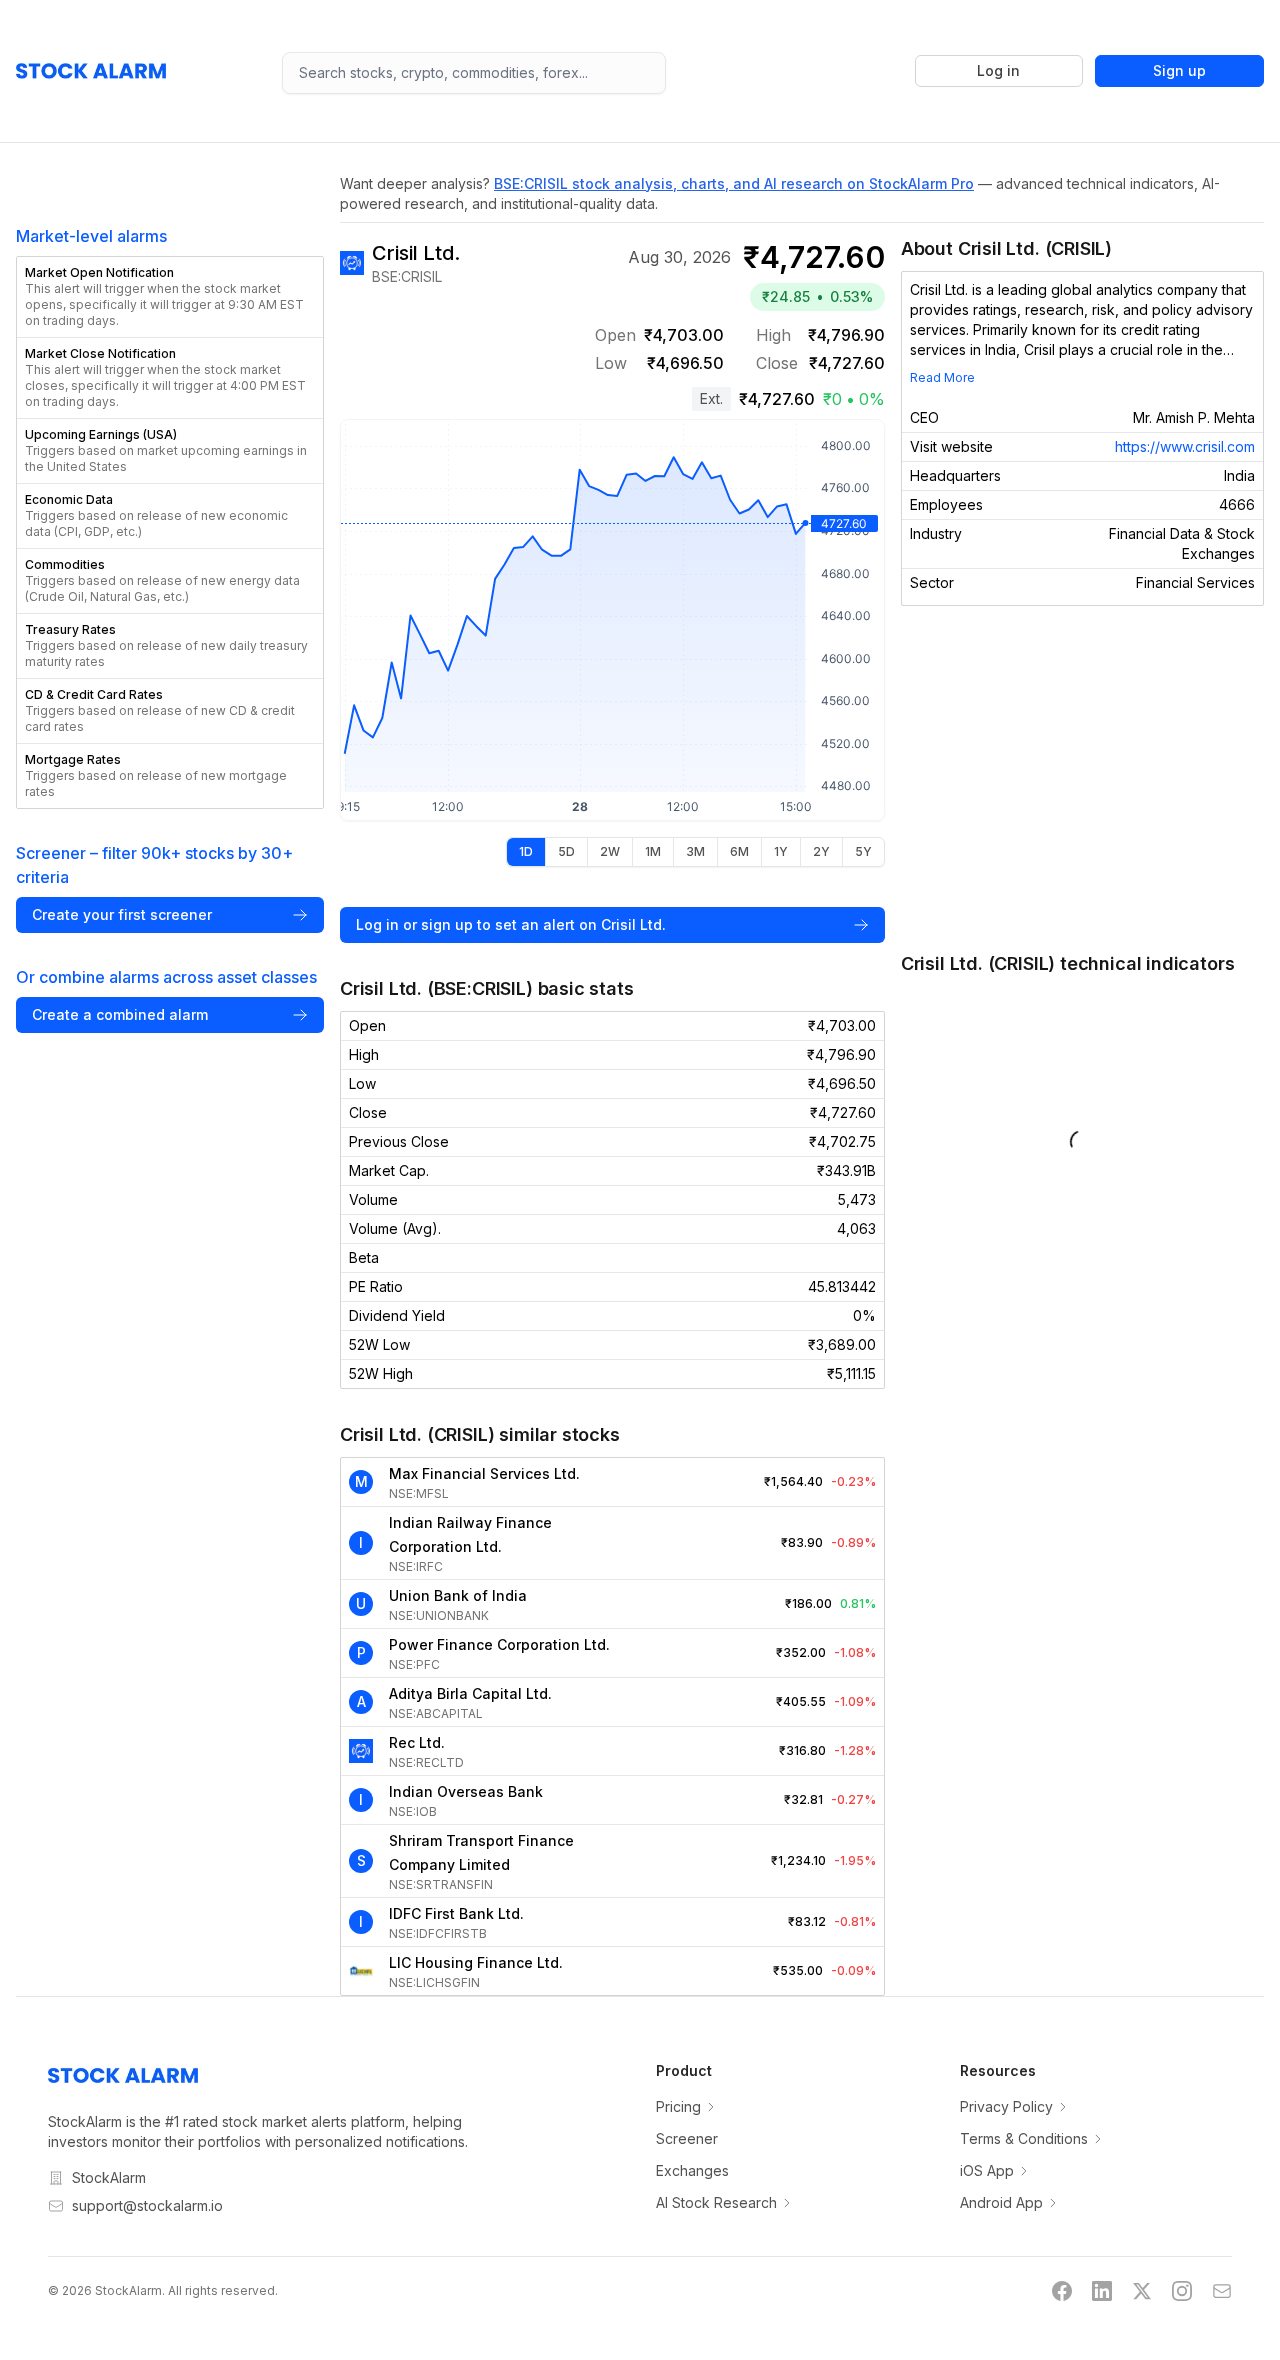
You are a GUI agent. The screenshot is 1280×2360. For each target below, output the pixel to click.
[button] (170, 297)
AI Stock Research (716, 2202)
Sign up (1179, 70)
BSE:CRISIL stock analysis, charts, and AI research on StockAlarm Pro (734, 183)
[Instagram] (1182, 2291)
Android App (1001, 2202)
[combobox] (474, 73)
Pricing (678, 2106)
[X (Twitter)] (1142, 2291)
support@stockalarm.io (147, 2205)
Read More (942, 377)
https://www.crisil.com (1185, 446)
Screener (687, 2138)
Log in (998, 70)
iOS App (987, 2170)
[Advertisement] (1082, 778)
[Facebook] (1062, 2291)
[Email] (1222, 2291)
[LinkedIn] (1102, 2291)
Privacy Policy (1006, 2106)
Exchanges (692, 2170)
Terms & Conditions (1024, 2138)
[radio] (526, 852)
